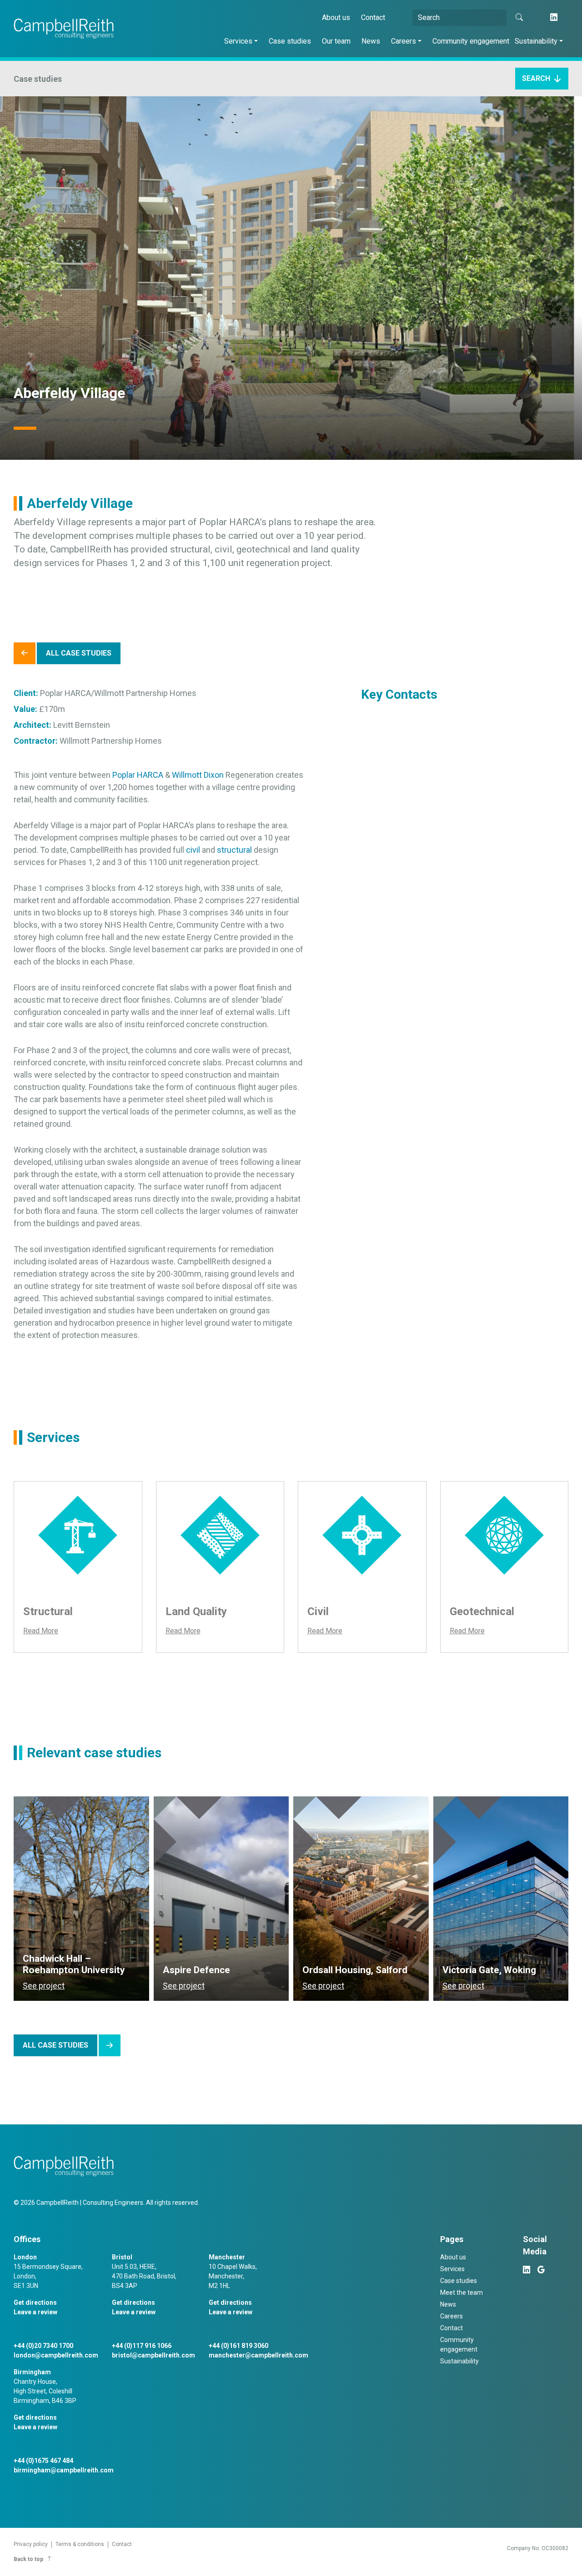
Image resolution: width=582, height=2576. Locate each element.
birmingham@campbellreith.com (64, 2470)
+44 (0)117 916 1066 (142, 2346)
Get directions (35, 2302)
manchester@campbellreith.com (258, 2355)
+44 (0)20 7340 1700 (43, 2346)
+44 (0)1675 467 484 (43, 2461)
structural (234, 850)
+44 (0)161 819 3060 (238, 2346)
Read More (41, 1631)
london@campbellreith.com (56, 2355)
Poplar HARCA (138, 775)
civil (193, 850)
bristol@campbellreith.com (153, 2355)
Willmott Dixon (198, 775)
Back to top (28, 2559)
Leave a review (35, 2312)
